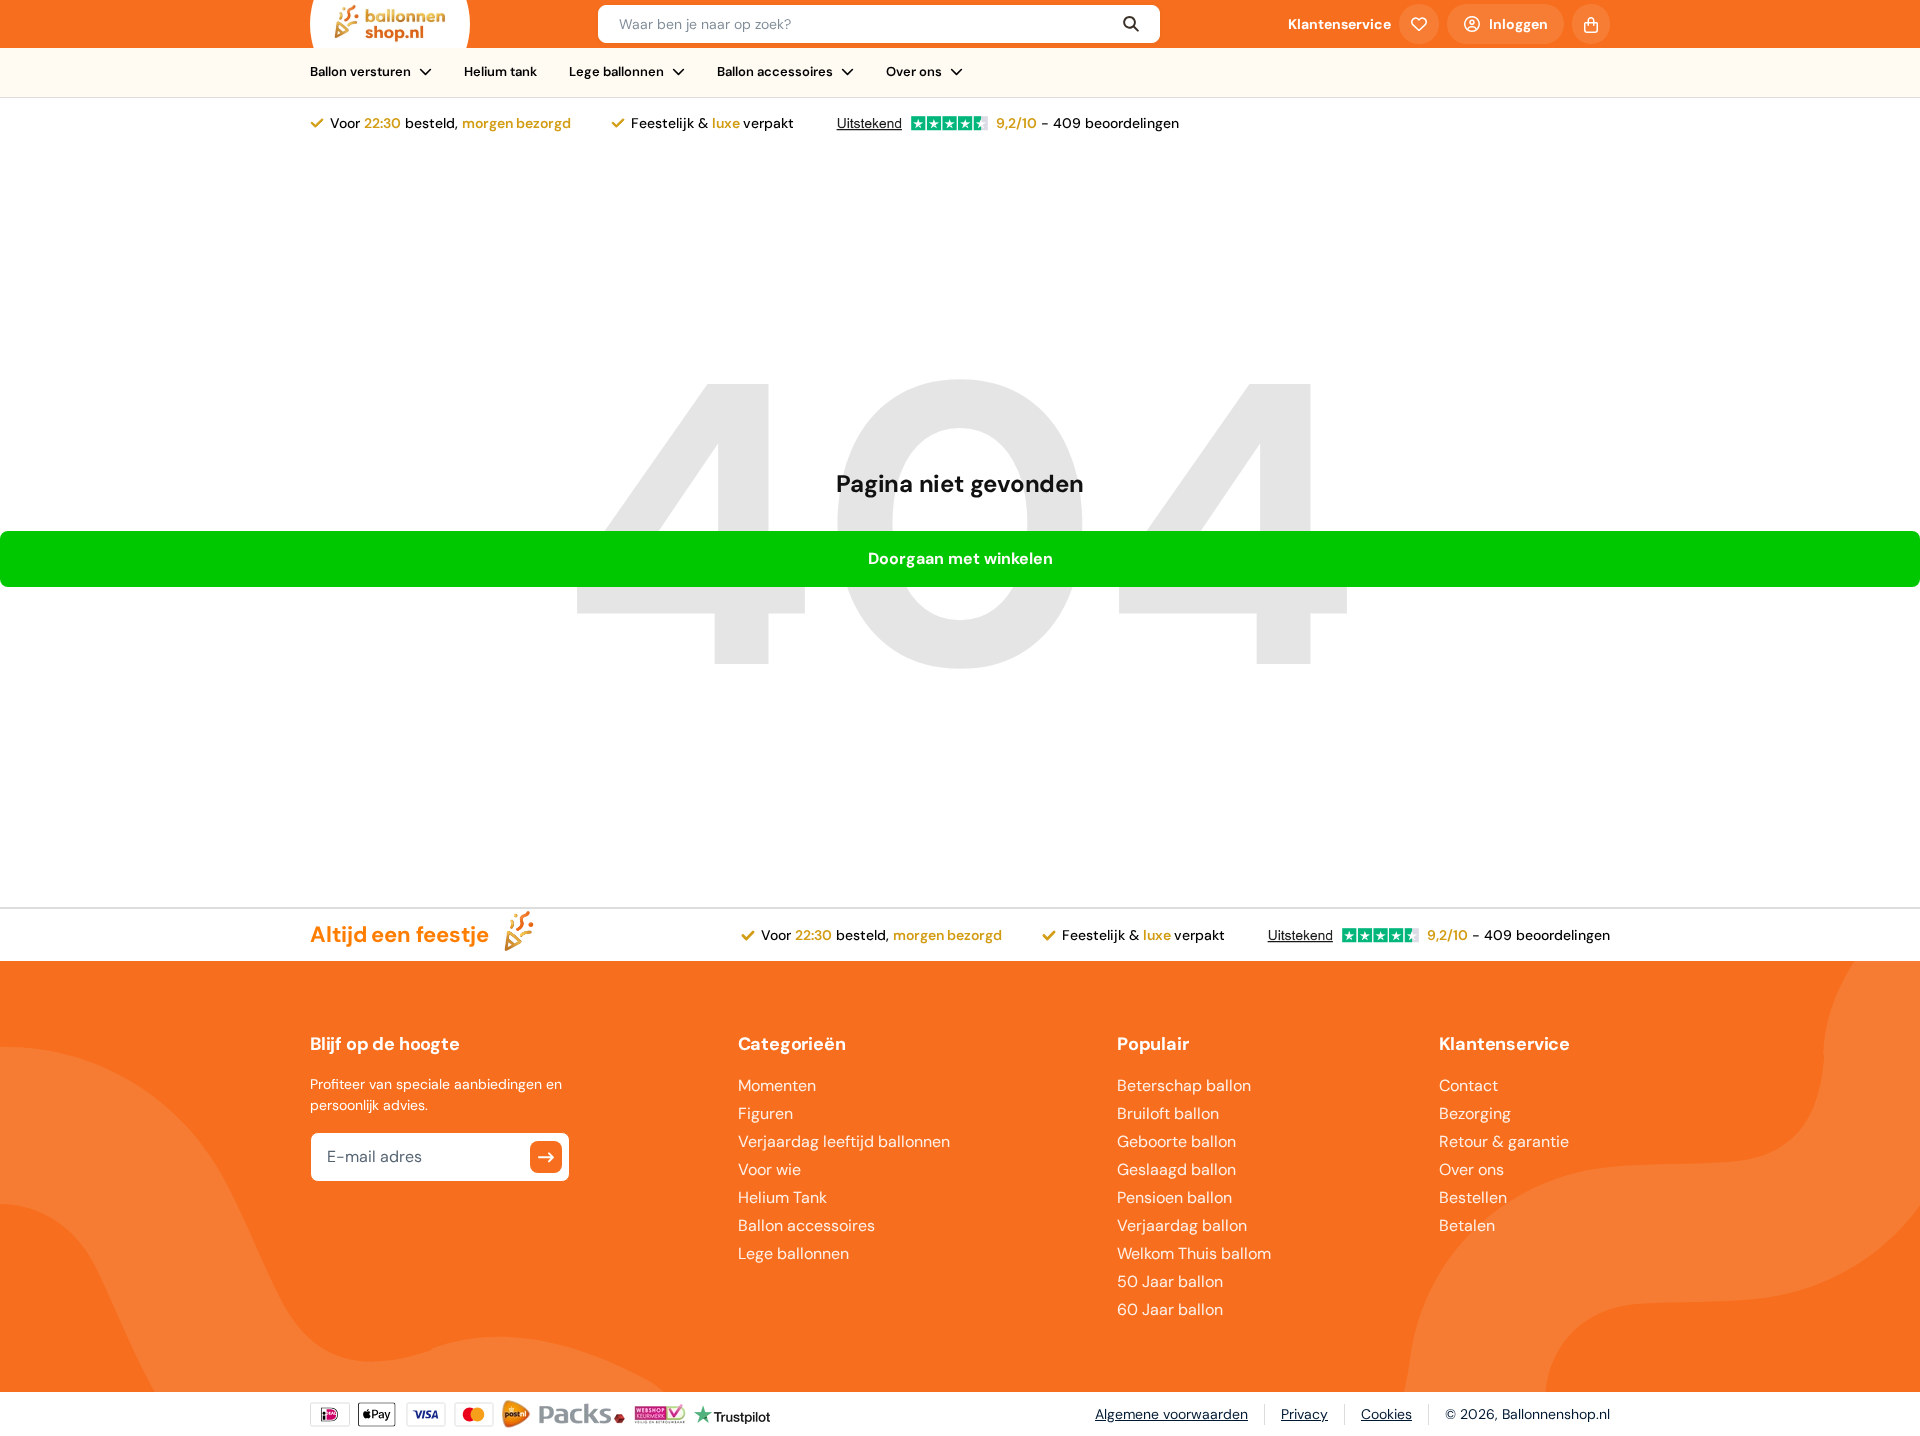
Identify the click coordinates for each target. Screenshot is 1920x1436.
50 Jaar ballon (1170, 1281)
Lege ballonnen (616, 71)
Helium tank (500, 71)
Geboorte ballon (1176, 1141)
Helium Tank (782, 1197)
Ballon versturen (360, 71)
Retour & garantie (1504, 1141)
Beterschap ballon (1184, 1085)
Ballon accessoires (775, 71)
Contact (1468, 1085)
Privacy (1304, 1414)
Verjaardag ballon (1182, 1225)
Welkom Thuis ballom (1194, 1253)
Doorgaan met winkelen (960, 558)
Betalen (1467, 1225)
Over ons (914, 71)
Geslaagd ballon (1176, 1169)
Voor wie (769, 1169)
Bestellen (1473, 1197)
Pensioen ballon (1174, 1197)
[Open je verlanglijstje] (1419, 24)
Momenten (777, 1085)
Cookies (1386, 1414)
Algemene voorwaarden (1171, 1414)
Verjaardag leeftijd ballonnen (844, 1141)
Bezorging (1475, 1113)
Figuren (765, 1113)
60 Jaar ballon (1170, 1309)
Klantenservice (1339, 24)
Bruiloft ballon (1168, 1113)
